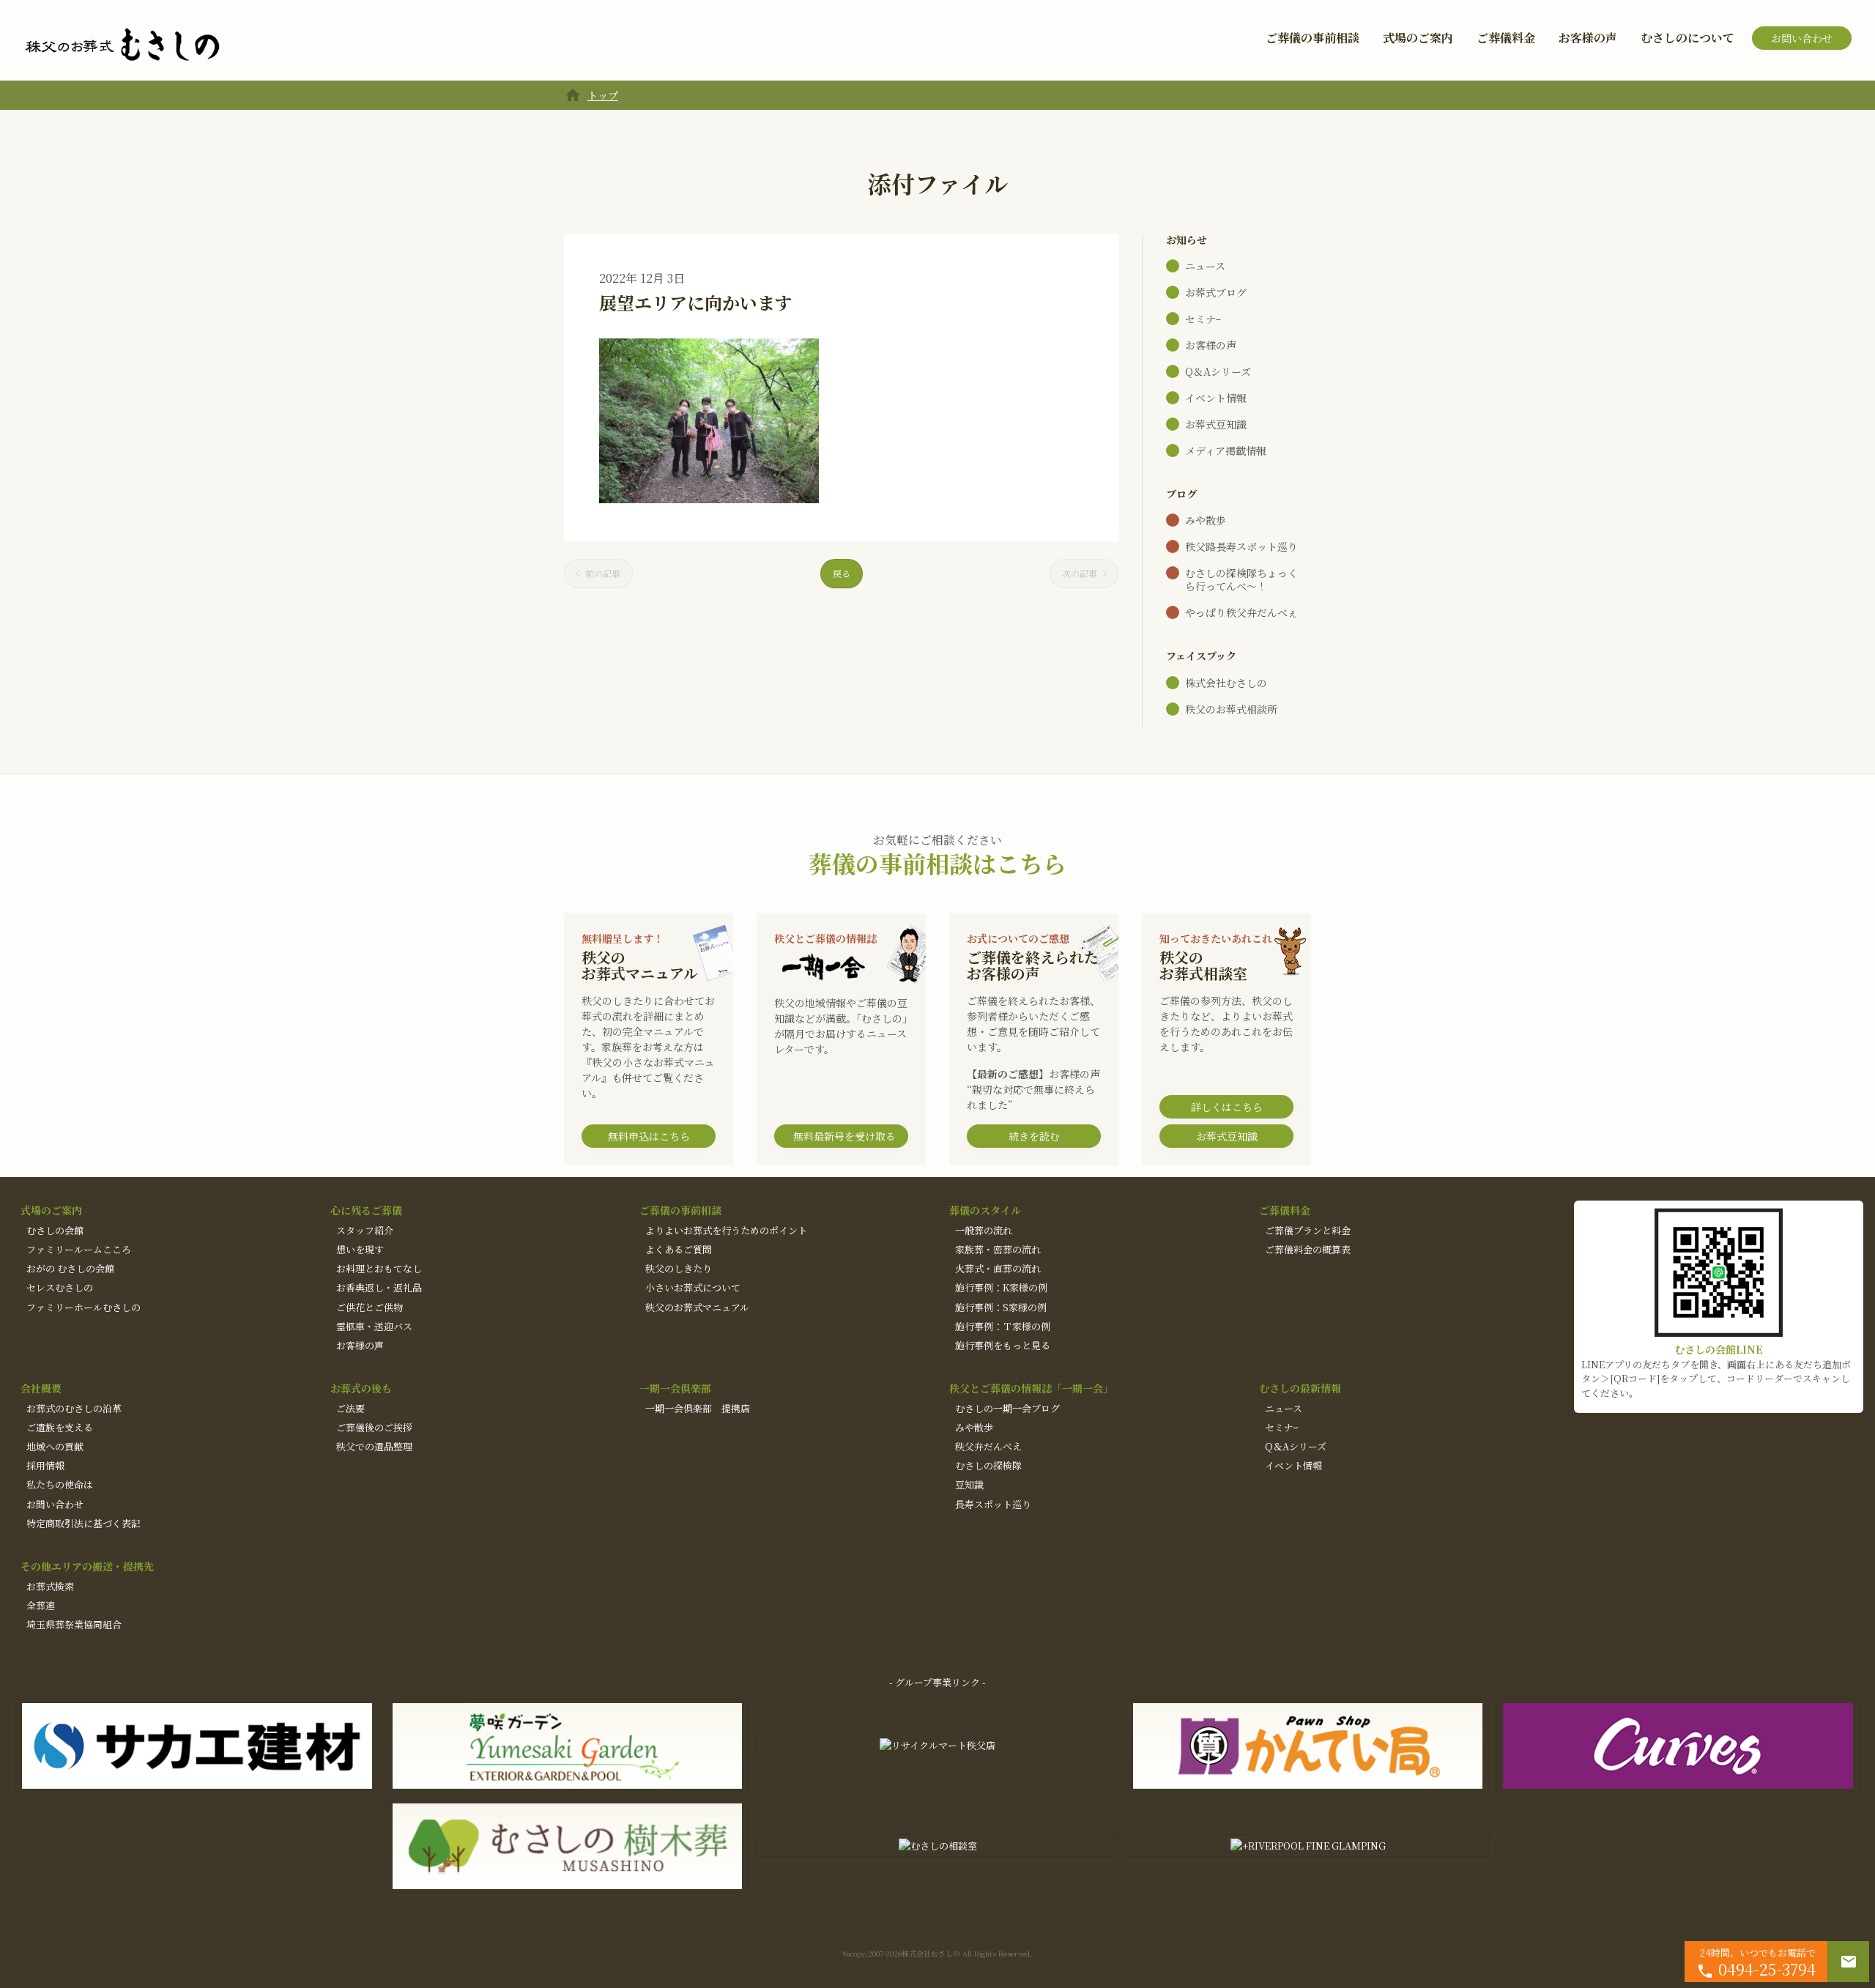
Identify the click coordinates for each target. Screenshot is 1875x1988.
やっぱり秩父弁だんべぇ (1241, 612)
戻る (842, 573)
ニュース (1205, 266)
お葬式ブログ (1216, 292)
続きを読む (1034, 1136)
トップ (603, 95)
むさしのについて (1687, 38)
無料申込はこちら (649, 1136)
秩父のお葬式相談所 (1231, 709)
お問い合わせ (1802, 38)
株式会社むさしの (1226, 683)
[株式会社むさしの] (122, 45)
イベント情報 (1216, 398)
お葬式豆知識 (1216, 424)
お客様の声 (1588, 38)
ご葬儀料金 (1506, 38)
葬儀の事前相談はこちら (937, 863)
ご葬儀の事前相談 (1312, 38)
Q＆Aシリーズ (1218, 371)
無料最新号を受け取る (844, 1136)
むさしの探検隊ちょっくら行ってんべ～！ (1241, 579)
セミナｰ (1203, 319)
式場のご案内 (1418, 38)
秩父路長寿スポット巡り (1241, 546)
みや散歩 (1206, 520)
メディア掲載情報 (1226, 450)
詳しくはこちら (1227, 1107)
